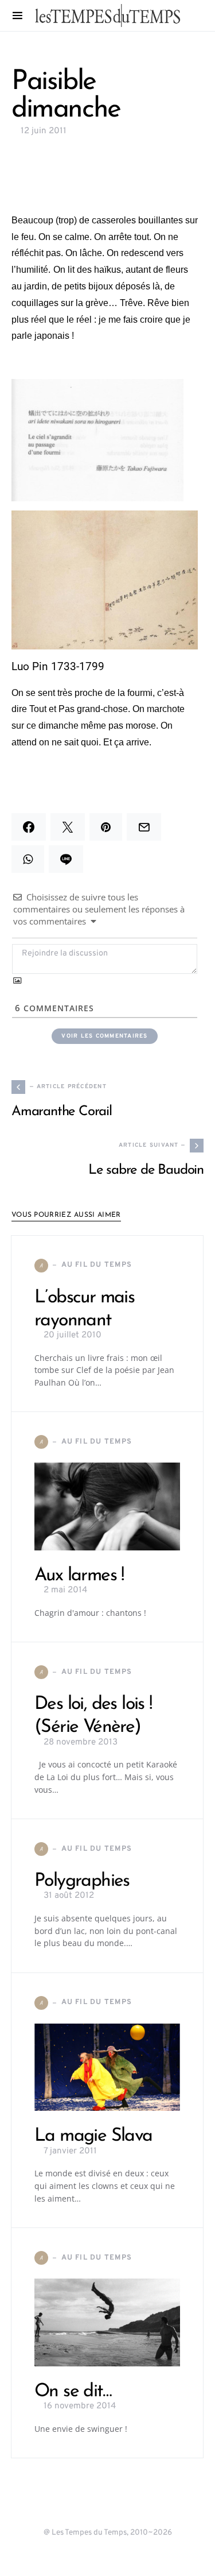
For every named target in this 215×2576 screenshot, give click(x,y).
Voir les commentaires (104, 1036)
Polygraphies (82, 1881)
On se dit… (73, 2392)
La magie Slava (93, 2136)
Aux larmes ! (79, 1576)
